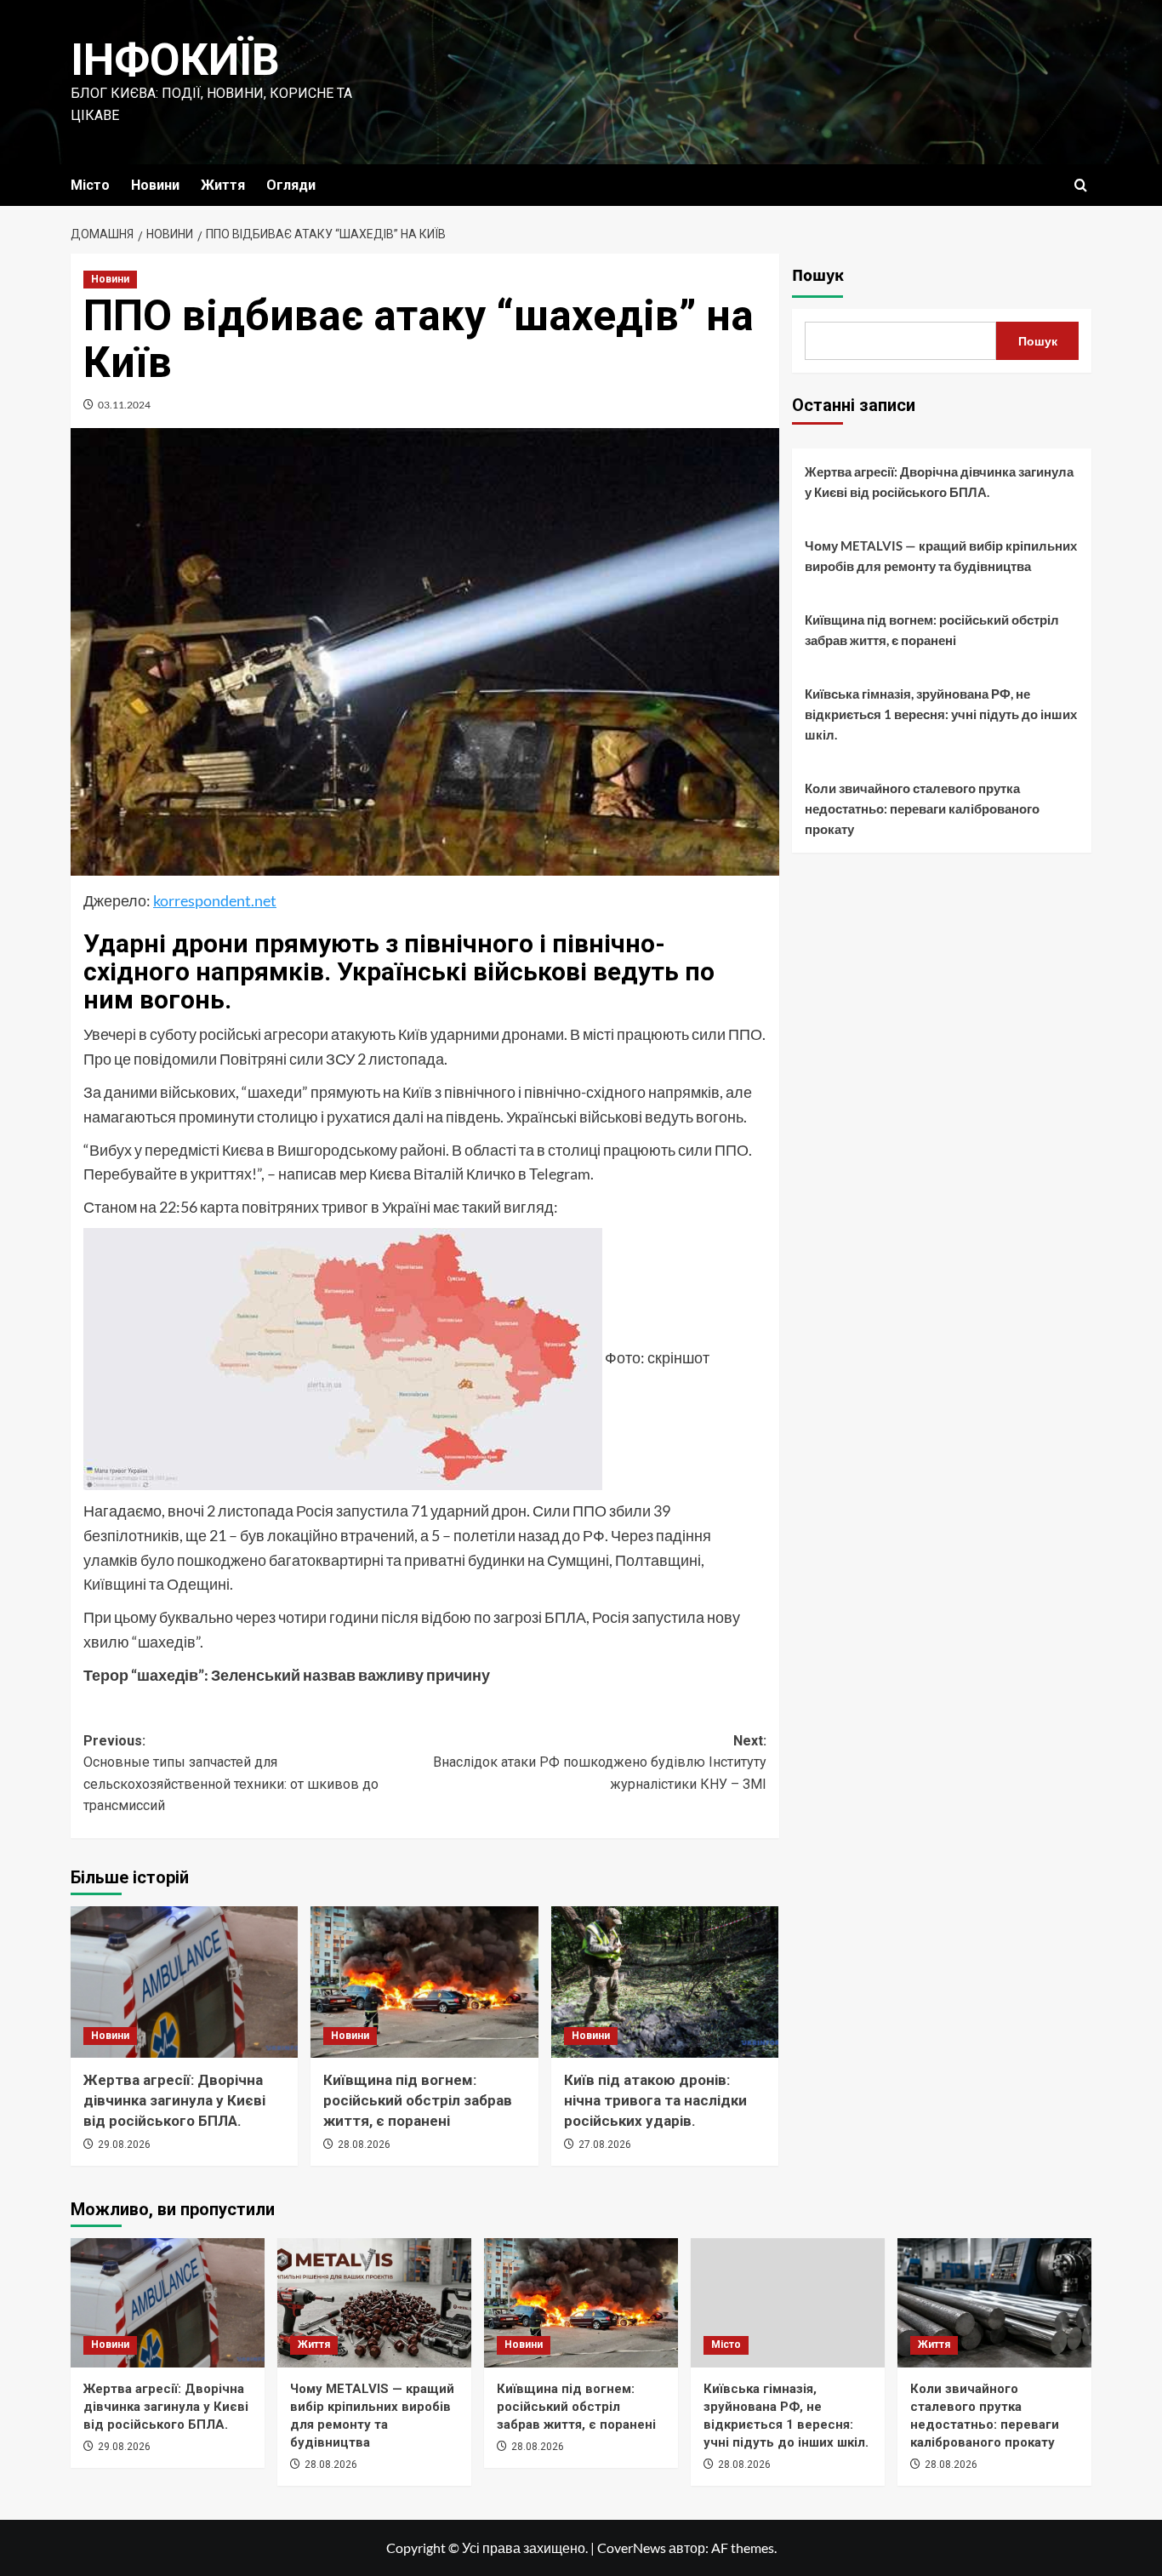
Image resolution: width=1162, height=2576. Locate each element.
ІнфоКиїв (175, 60)
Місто (90, 185)
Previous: (231, 1773)
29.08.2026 (124, 2145)
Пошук (818, 276)
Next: (599, 1762)
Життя (223, 185)
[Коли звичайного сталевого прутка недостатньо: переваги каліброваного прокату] (994, 2303)
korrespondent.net (215, 900)
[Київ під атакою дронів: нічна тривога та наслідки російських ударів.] (665, 1982)
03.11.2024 (124, 405)
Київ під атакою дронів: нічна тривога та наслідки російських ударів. (655, 2100)
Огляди (291, 185)
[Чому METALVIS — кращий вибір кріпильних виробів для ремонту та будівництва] (374, 2303)
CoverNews (632, 2547)
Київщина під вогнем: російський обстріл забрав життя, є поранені (418, 2100)
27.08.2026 (605, 2145)
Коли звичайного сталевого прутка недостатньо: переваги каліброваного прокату (922, 808)
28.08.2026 (364, 2145)
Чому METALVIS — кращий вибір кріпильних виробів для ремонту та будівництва (941, 556)
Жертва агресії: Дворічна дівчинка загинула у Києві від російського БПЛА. (174, 2100)
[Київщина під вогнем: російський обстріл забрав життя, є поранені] (424, 1982)
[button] (1081, 185)
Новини (155, 185)
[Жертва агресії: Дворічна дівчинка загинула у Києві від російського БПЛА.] (184, 1982)
